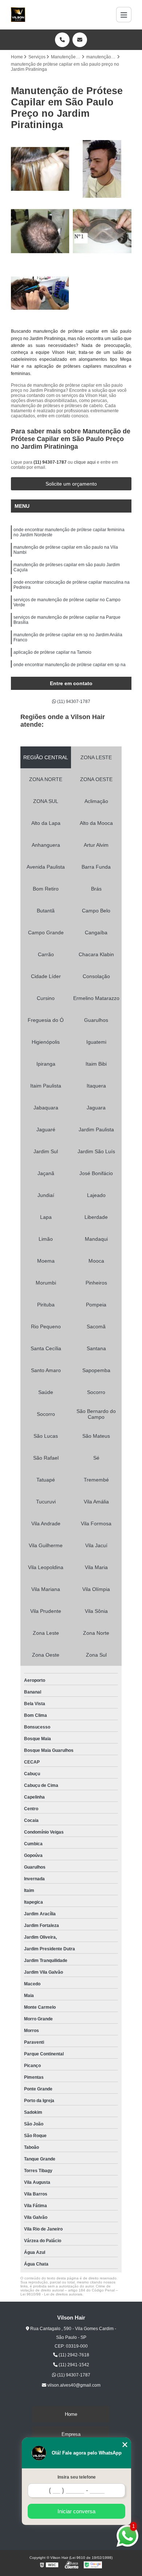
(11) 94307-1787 (51, 462)
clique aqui (85, 462)
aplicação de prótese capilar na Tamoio (52, 652)
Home (71, 2414)
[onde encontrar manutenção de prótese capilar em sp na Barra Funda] (40, 293)
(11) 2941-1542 (73, 2365)
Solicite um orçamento (71, 484)
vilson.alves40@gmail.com (73, 2385)
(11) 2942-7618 (73, 2355)
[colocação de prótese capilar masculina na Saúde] (102, 231)
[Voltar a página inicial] (18, 15)
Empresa (71, 2434)
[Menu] (124, 15)
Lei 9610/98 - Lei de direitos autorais (51, 2294)
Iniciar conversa (76, 2511)
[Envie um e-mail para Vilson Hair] (80, 40)
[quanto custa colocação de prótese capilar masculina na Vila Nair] (102, 169)
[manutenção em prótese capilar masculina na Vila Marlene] (40, 231)
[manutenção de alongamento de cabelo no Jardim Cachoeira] (40, 169)
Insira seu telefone (77, 2477)
